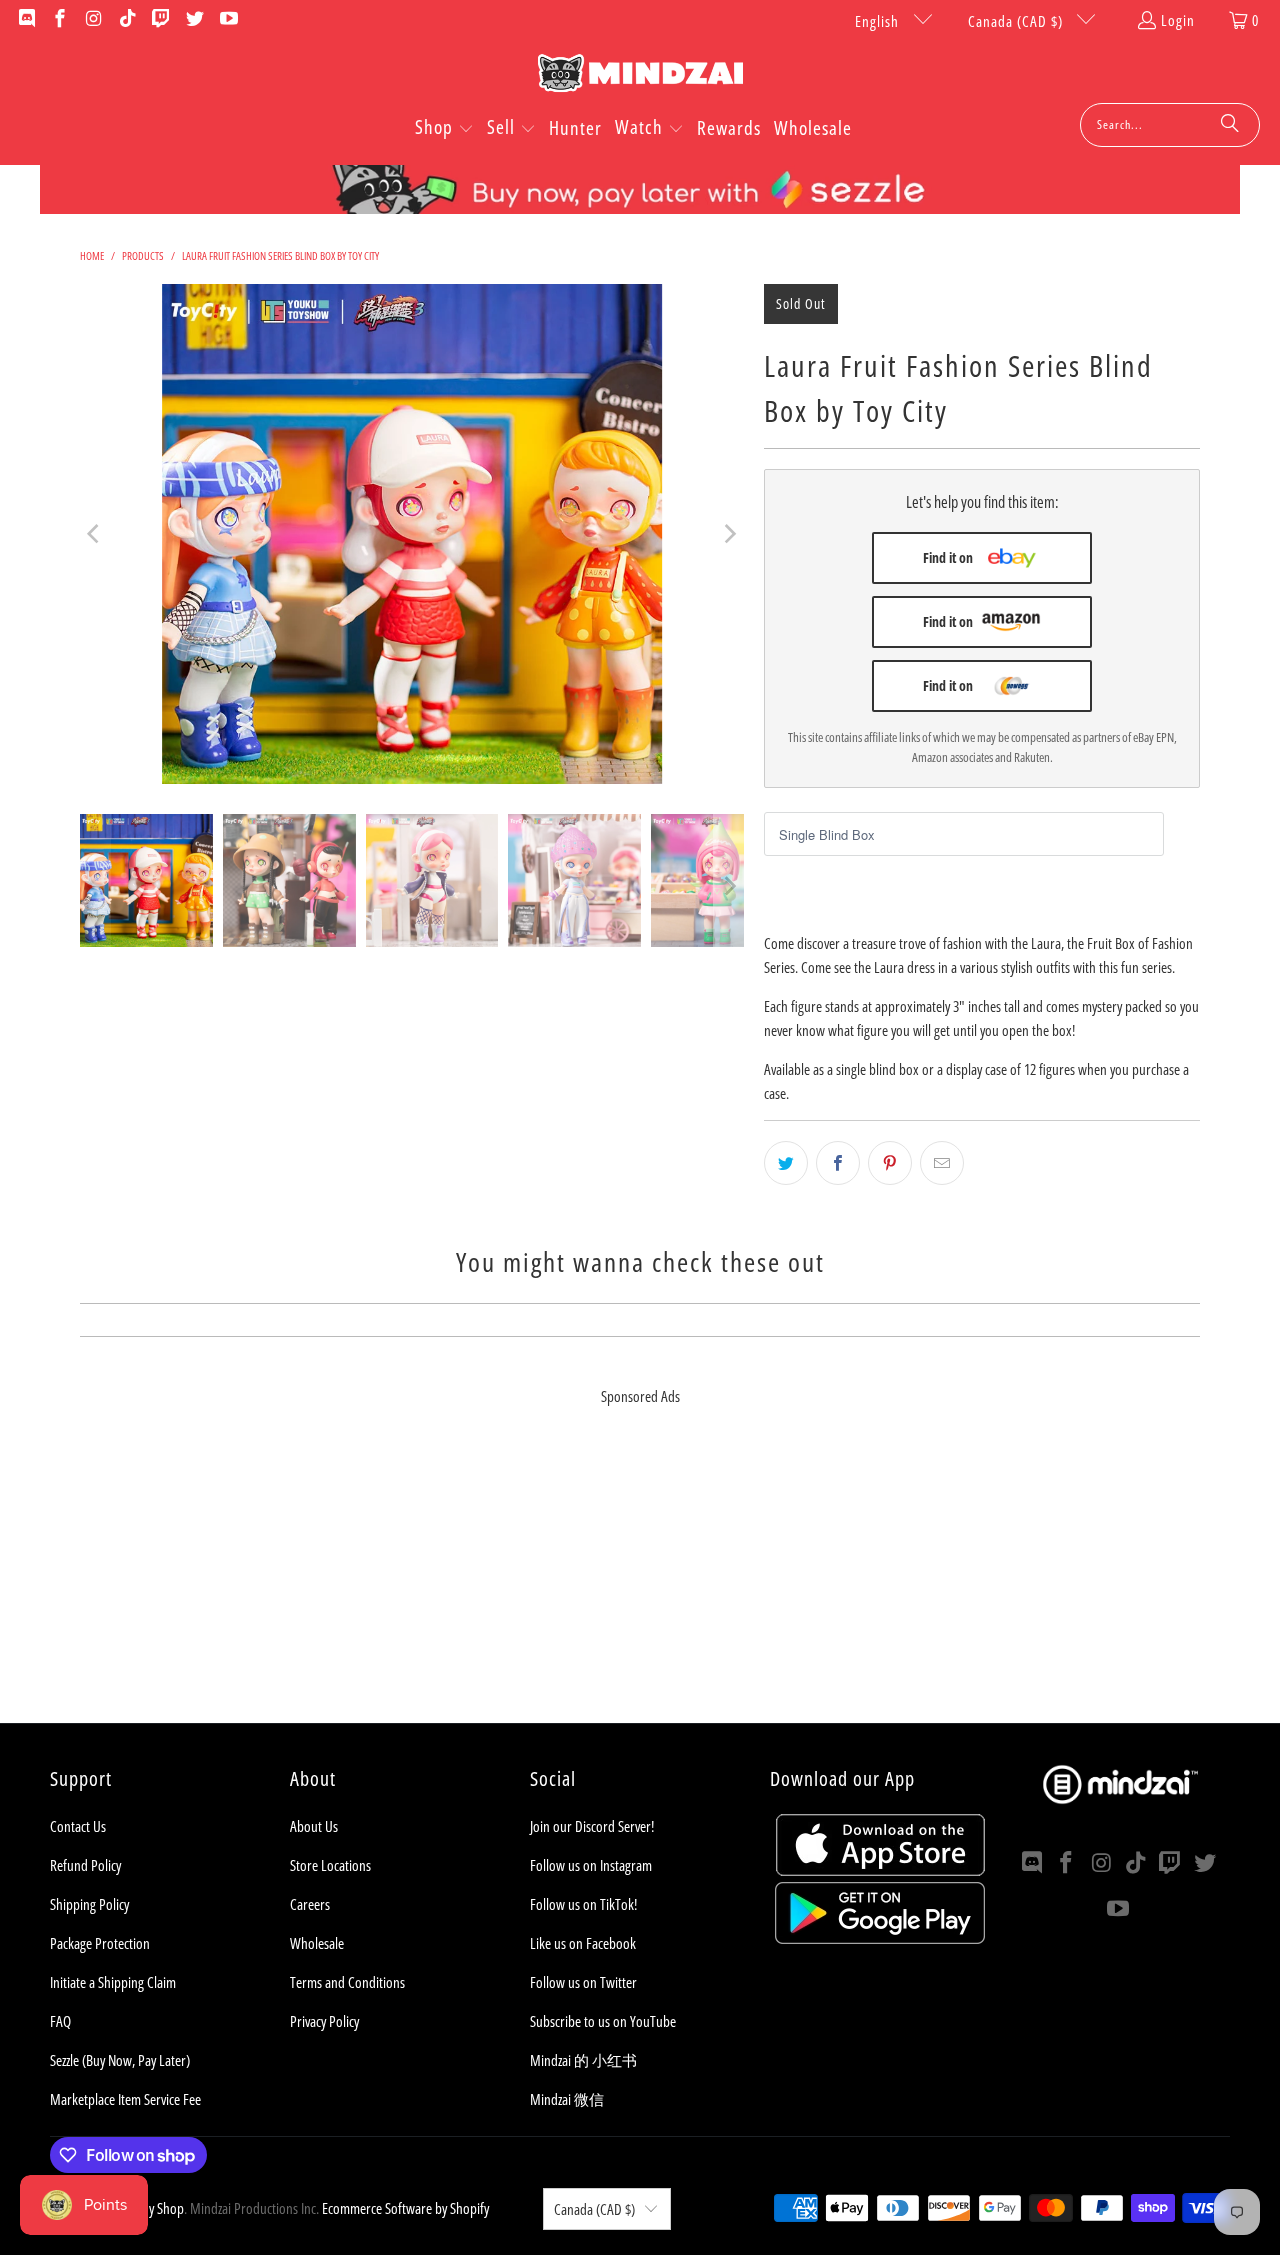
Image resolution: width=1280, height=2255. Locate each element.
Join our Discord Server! (592, 1826)
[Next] (729, 534)
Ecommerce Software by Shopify (405, 2208)
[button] (444, 129)
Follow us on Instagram (591, 1865)
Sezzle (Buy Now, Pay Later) (120, 2060)
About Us (314, 1826)
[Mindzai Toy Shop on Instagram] (92, 20)
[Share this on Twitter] (786, 1163)
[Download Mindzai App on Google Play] (880, 1938)
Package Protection (100, 1943)
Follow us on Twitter (583, 1982)
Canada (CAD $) (1017, 21)
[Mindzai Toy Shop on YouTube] (227, 20)
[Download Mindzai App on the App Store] (880, 1870)
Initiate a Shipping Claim (113, 1982)
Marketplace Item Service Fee (125, 2099)
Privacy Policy (324, 2021)
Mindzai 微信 (567, 2099)
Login (1178, 20)
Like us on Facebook (583, 1943)
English (879, 21)
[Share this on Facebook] (838, 1163)
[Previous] (95, 534)
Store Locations (330, 1865)
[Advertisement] (640, 1583)
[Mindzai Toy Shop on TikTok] (126, 20)
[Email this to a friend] (942, 1163)
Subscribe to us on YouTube (603, 2021)
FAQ (60, 2021)
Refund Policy (85, 1865)
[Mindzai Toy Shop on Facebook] (59, 20)
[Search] (1230, 125)
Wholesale (317, 1943)
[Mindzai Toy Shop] (640, 76)
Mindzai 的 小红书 (583, 2060)
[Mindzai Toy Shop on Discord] (25, 20)
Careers (310, 1904)
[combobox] (1170, 125)
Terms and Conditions (347, 1982)
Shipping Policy (89, 1904)
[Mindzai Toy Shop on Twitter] (193, 20)
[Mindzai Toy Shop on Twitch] (160, 20)
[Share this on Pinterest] (890, 1163)
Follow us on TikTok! (583, 1904)
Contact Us (78, 1826)
